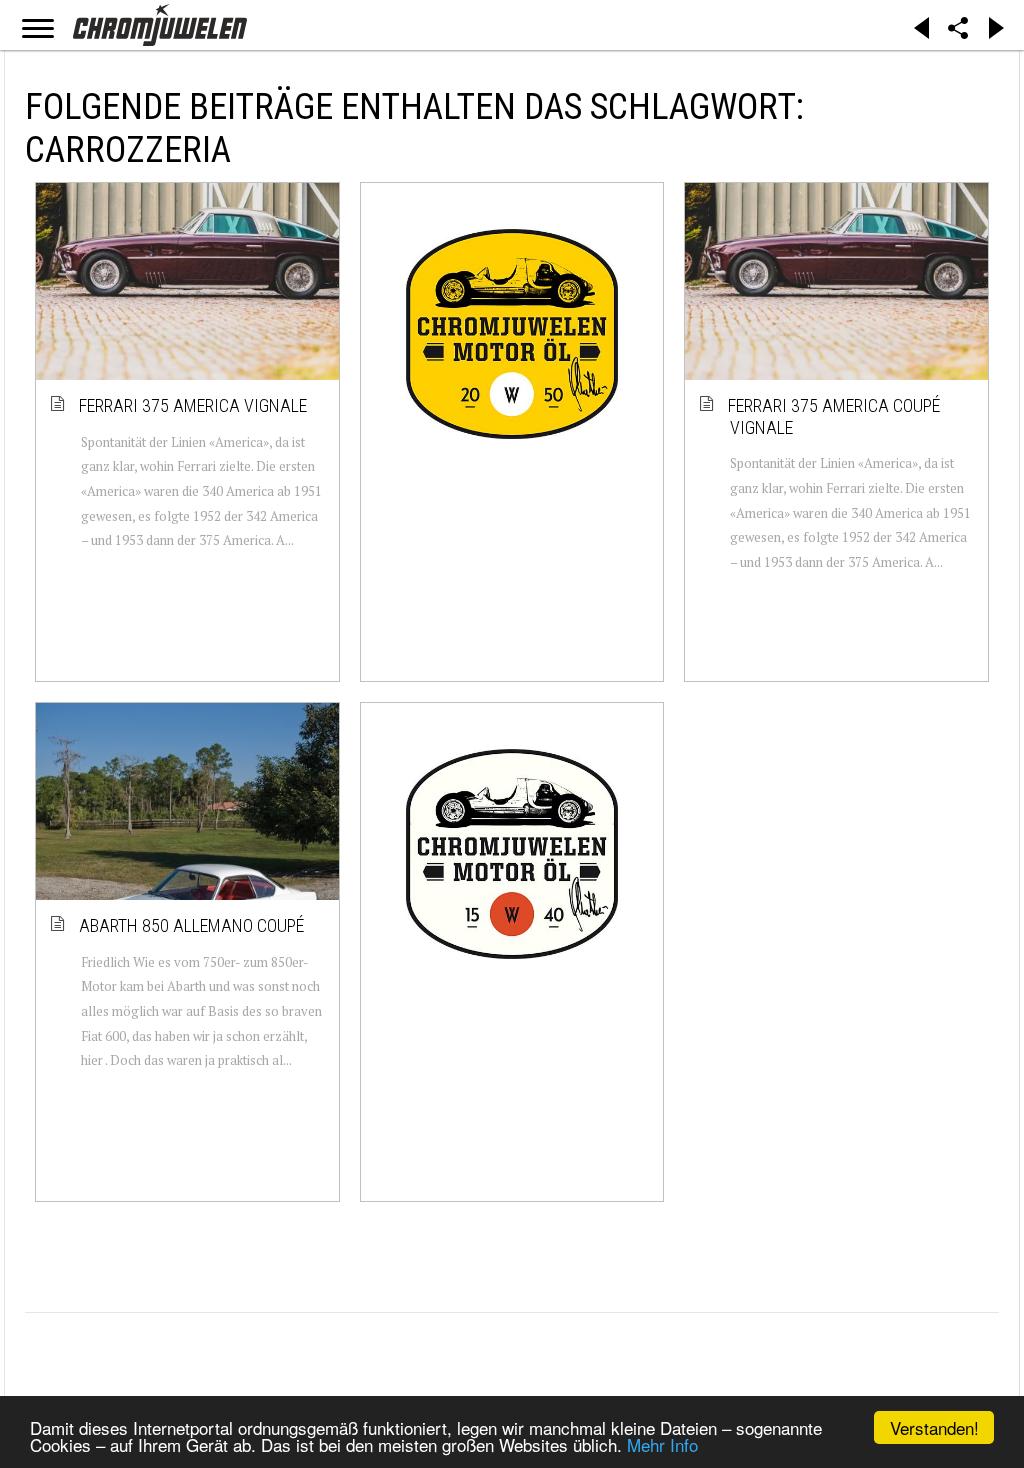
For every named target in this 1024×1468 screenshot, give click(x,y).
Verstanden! (934, 1427)
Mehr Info (662, 1444)
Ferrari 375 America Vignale (194, 405)
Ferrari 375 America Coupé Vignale (835, 416)
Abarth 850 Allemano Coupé (192, 925)
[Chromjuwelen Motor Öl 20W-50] (512, 333)
